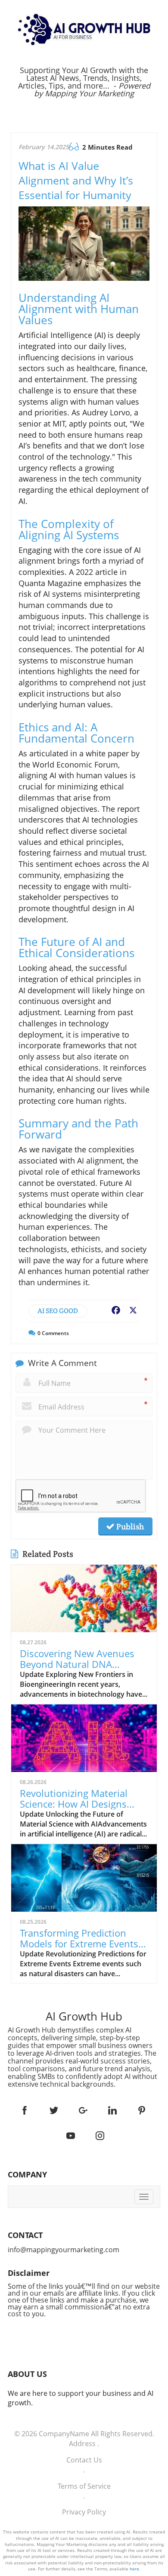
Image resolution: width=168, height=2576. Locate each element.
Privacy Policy (84, 2512)
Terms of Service (84, 2486)
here (134, 2569)
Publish (129, 1526)
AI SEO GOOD (58, 1311)
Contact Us (84, 2460)
